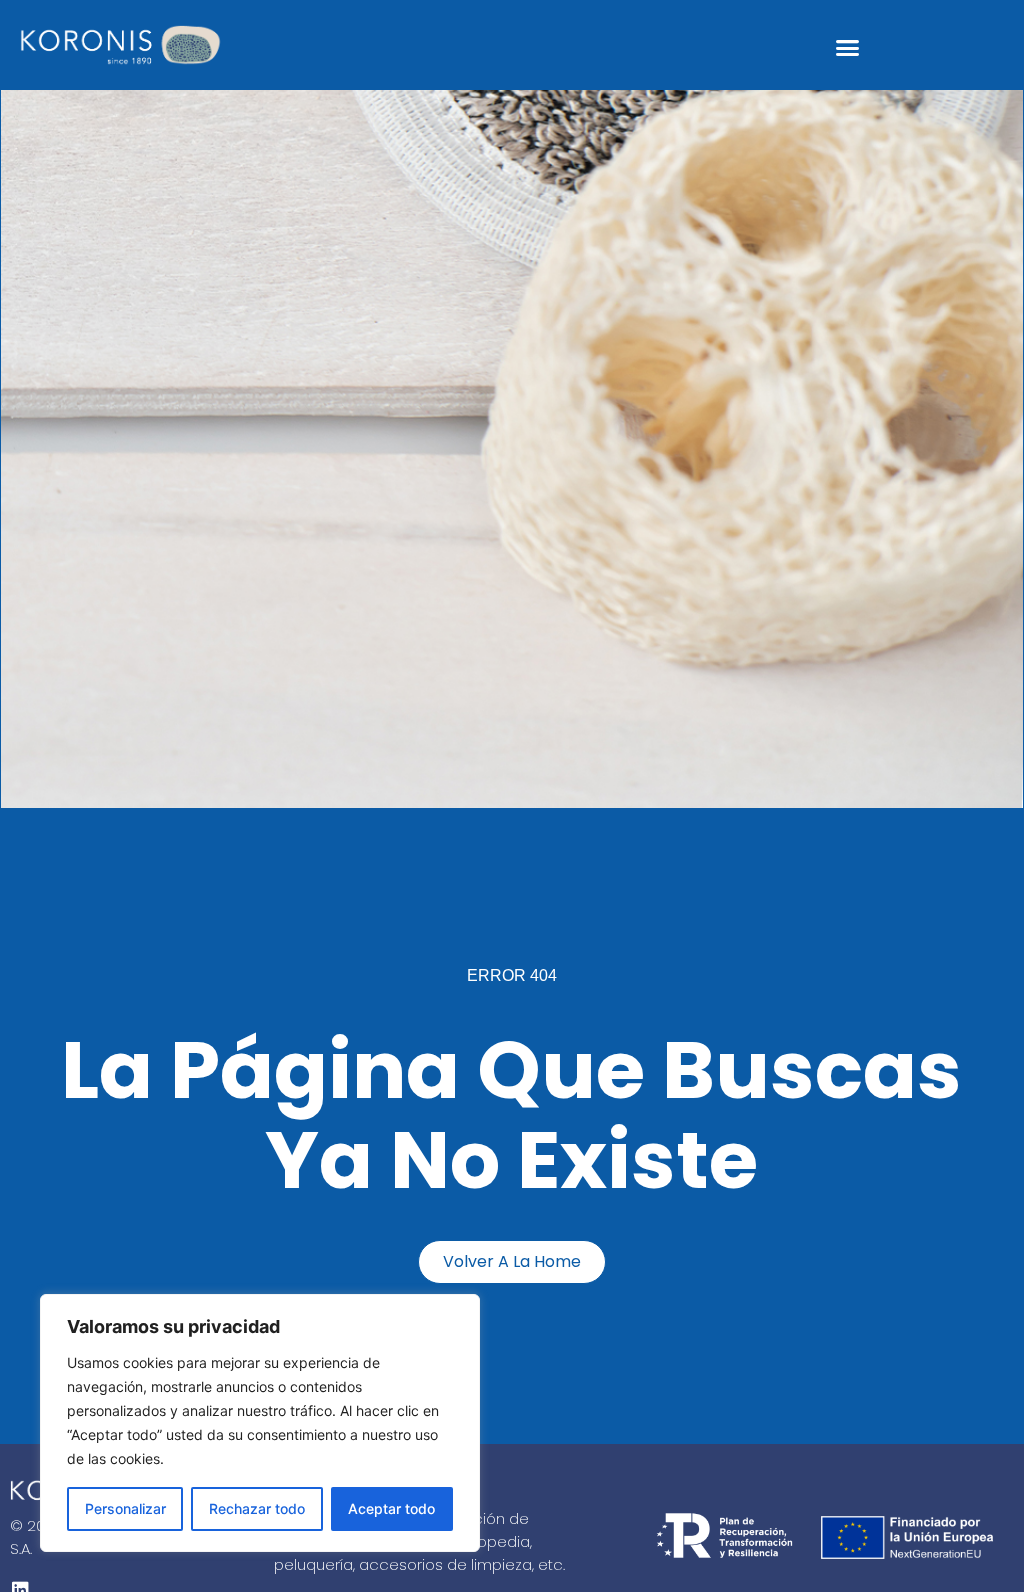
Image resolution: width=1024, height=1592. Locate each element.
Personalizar (125, 1508)
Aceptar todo (391, 1508)
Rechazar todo (257, 1508)
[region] (260, 1423)
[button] (848, 48)
